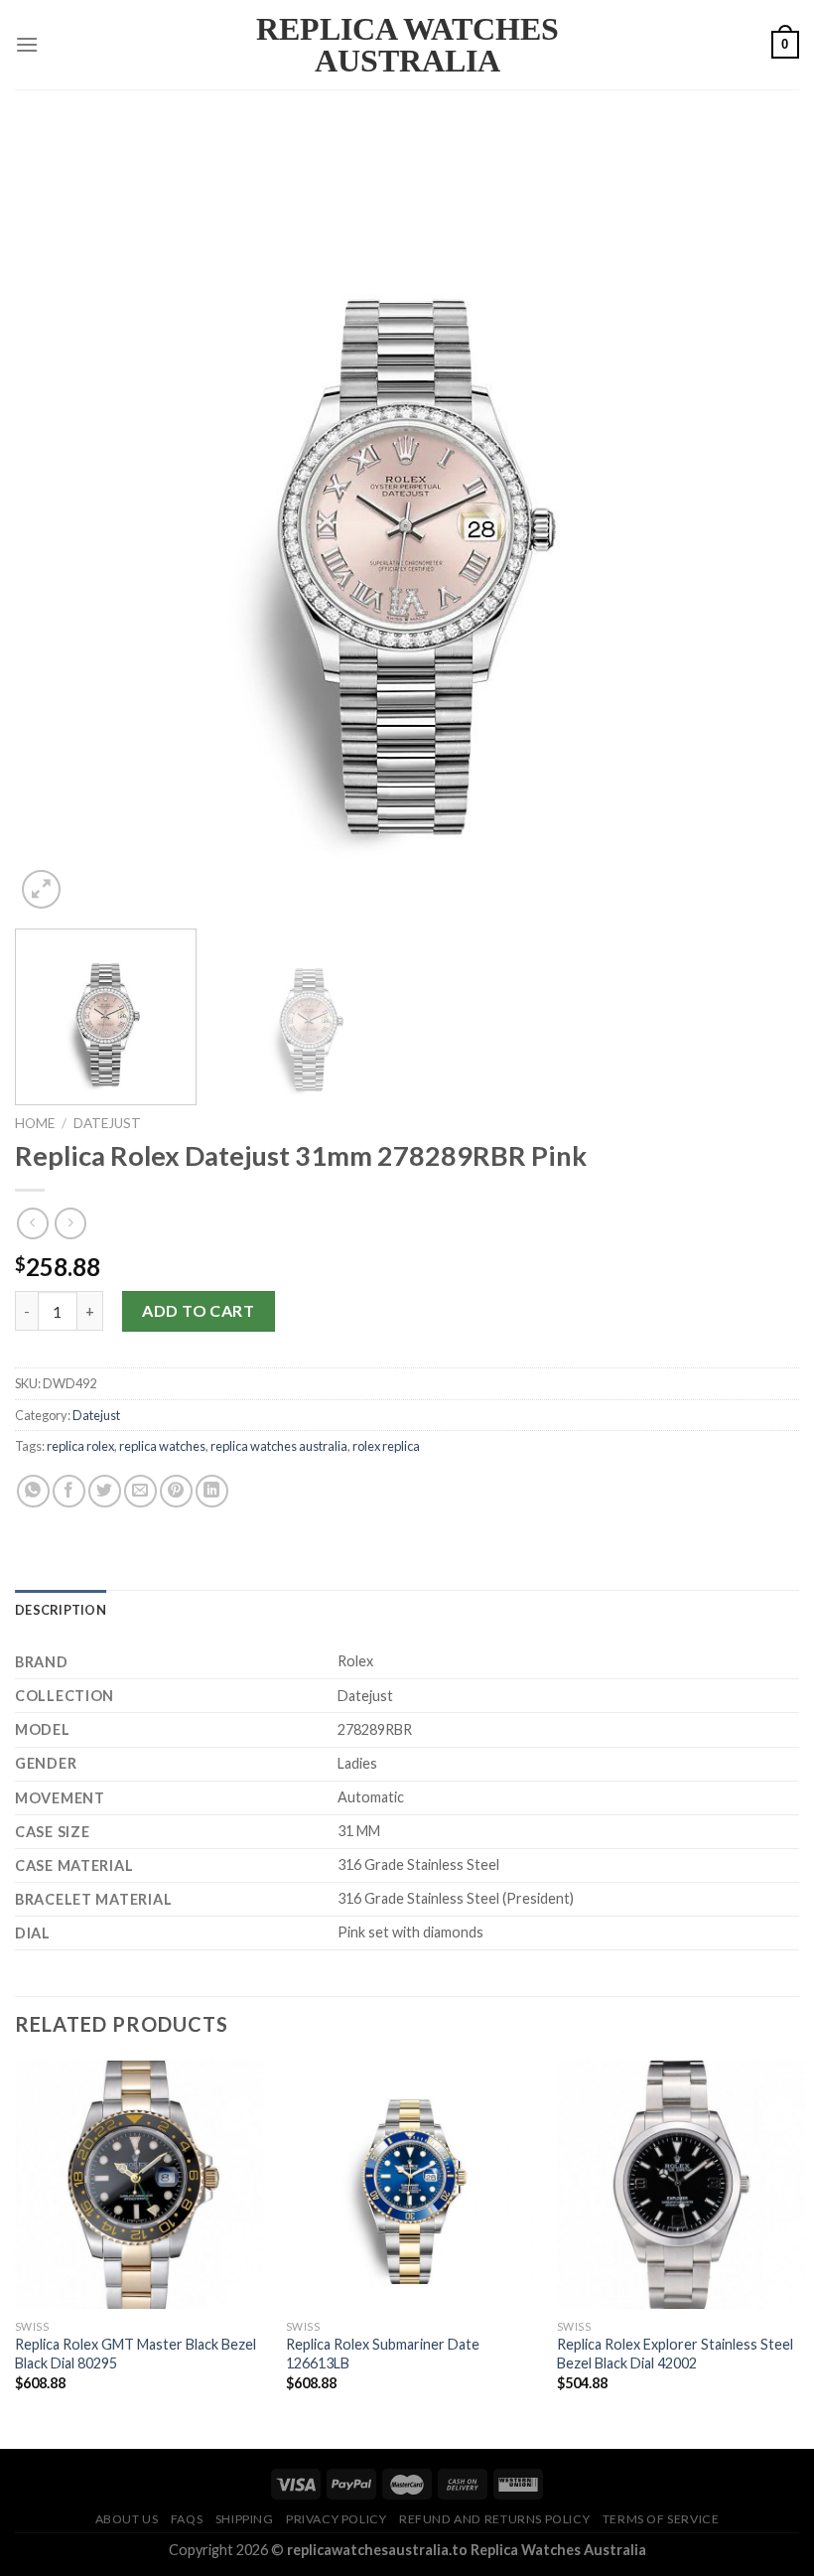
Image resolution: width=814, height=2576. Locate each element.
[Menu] (27, 44)
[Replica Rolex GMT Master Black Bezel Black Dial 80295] (139, 2185)
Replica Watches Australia (407, 45)
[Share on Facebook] (69, 1491)
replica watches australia (279, 1446)
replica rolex (80, 1446)
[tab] (61, 1610)
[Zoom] (41, 889)
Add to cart (198, 1310)
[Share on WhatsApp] (33, 1491)
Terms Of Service (661, 2519)
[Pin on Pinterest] (176, 1491)
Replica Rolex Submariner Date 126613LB (383, 2354)
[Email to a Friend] (140, 1491)
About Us (127, 2519)
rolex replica (386, 1446)
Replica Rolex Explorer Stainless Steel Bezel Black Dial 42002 (675, 2354)
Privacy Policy (337, 2519)
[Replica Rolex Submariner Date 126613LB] (410, 2185)
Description (61, 1610)
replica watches (162, 1446)
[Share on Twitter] (105, 1491)
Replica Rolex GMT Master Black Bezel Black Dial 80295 (136, 2354)
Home (35, 1123)
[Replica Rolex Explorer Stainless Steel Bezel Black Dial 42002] (681, 2185)
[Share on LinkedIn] (212, 1491)
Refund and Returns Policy (494, 2519)
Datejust (107, 1123)
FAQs (187, 2519)
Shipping (245, 2519)
